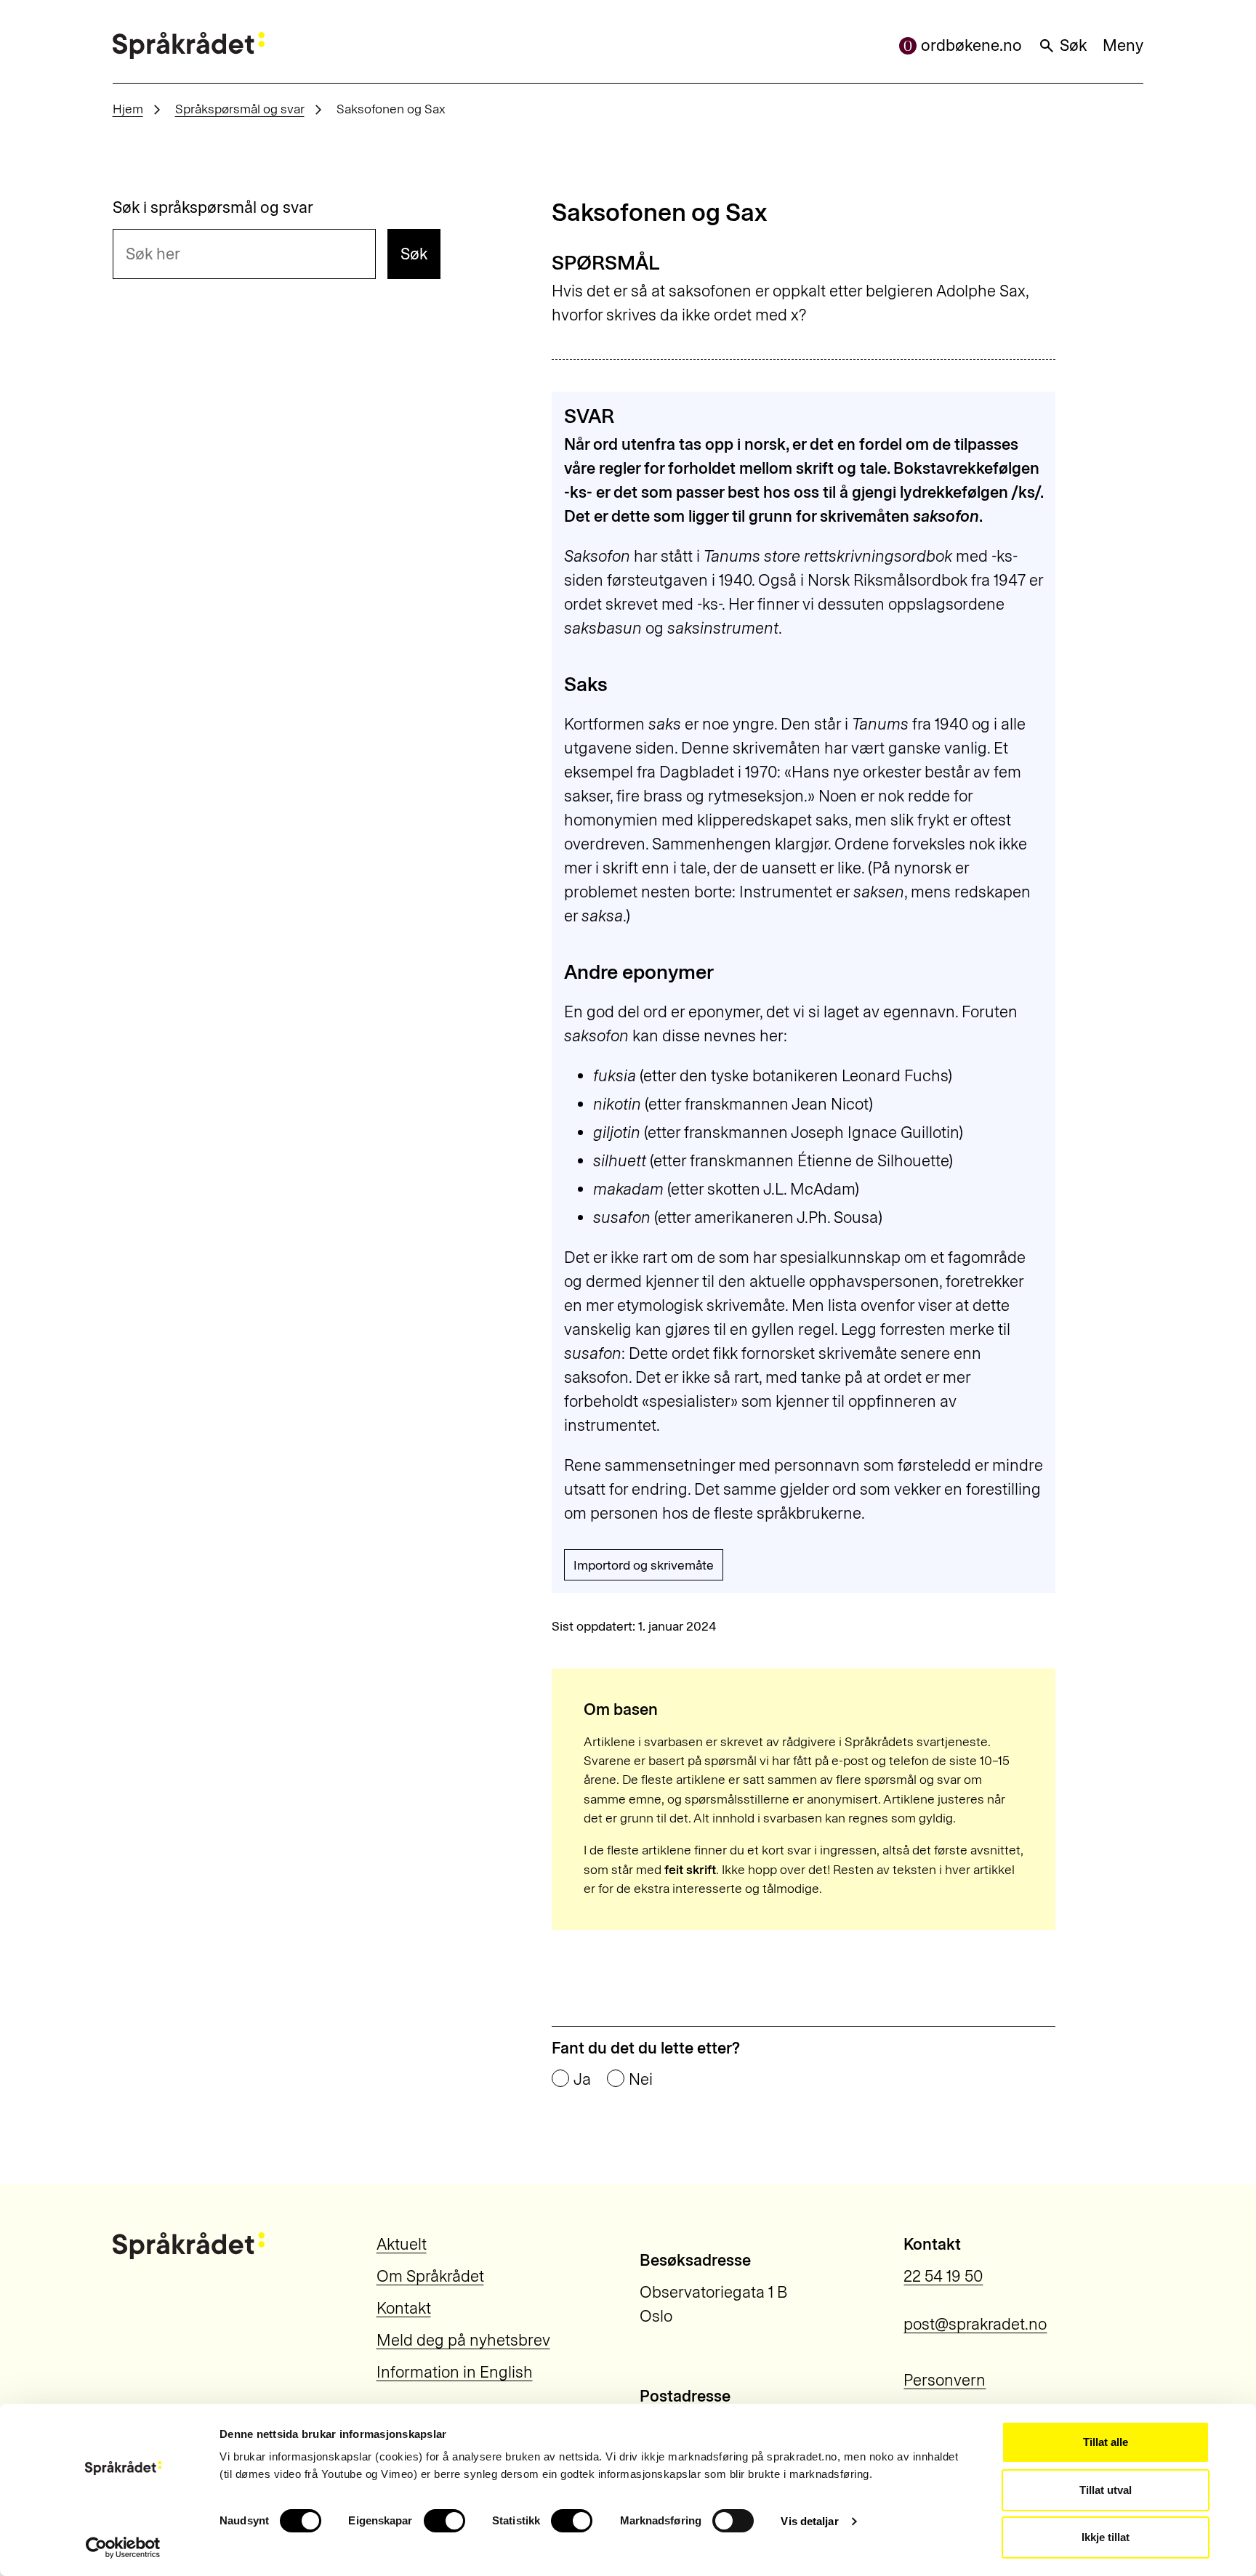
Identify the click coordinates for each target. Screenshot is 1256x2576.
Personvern (945, 2380)
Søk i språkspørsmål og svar (213, 208)
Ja (582, 2080)
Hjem (128, 109)
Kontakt (404, 2308)
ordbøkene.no (971, 45)
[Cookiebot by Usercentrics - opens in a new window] (123, 2548)
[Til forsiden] (189, 45)
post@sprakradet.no (975, 2324)
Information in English (455, 2372)
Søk (1073, 45)
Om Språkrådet (430, 2276)
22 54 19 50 (943, 2276)
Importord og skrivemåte (644, 1565)
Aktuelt (402, 2244)
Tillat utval (1106, 2490)
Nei (641, 2080)
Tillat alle (1106, 2442)
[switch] (444, 2521)
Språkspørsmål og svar (240, 109)
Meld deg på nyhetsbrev (463, 2340)
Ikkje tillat (1106, 2537)
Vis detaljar (809, 2521)
